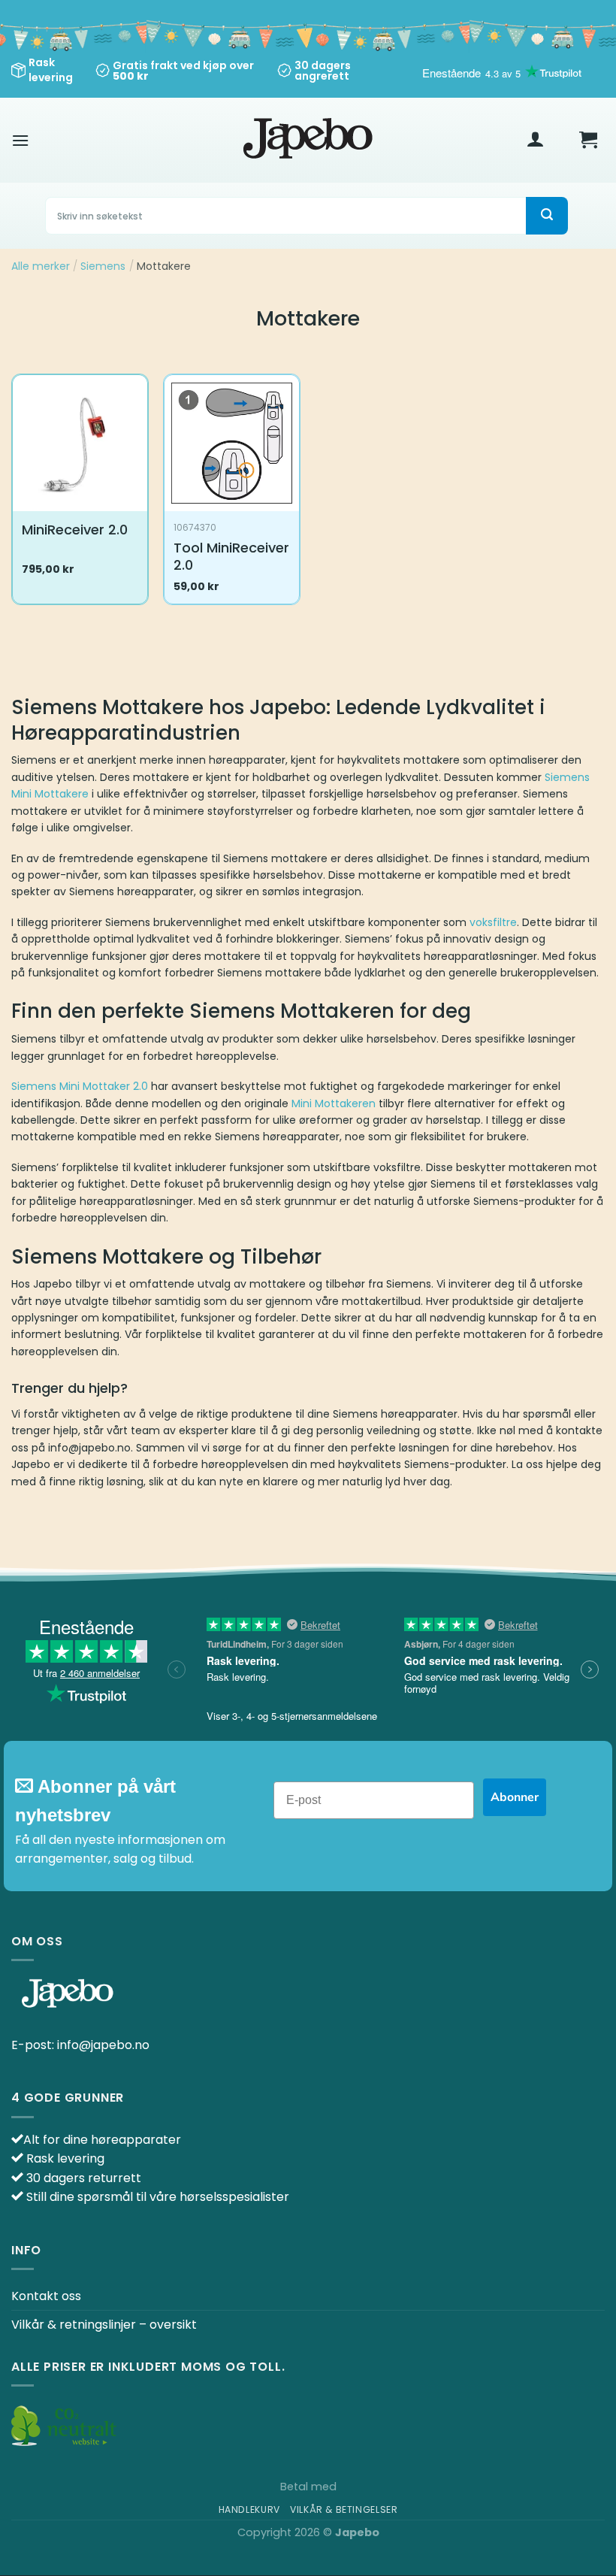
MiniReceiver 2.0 (75, 530)
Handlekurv (249, 2509)
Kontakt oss (46, 2296)
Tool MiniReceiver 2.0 (231, 557)
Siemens (103, 266)
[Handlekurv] (588, 140)
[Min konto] (536, 140)
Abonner (515, 1797)
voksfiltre (493, 922)
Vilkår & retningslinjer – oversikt (104, 2325)
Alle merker (41, 266)
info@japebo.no (103, 2045)
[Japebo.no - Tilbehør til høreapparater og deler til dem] (308, 140)
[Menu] (20, 140)
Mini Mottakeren (334, 1103)
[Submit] (547, 216)
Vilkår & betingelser (344, 2509)
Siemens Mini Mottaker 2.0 (80, 1086)
